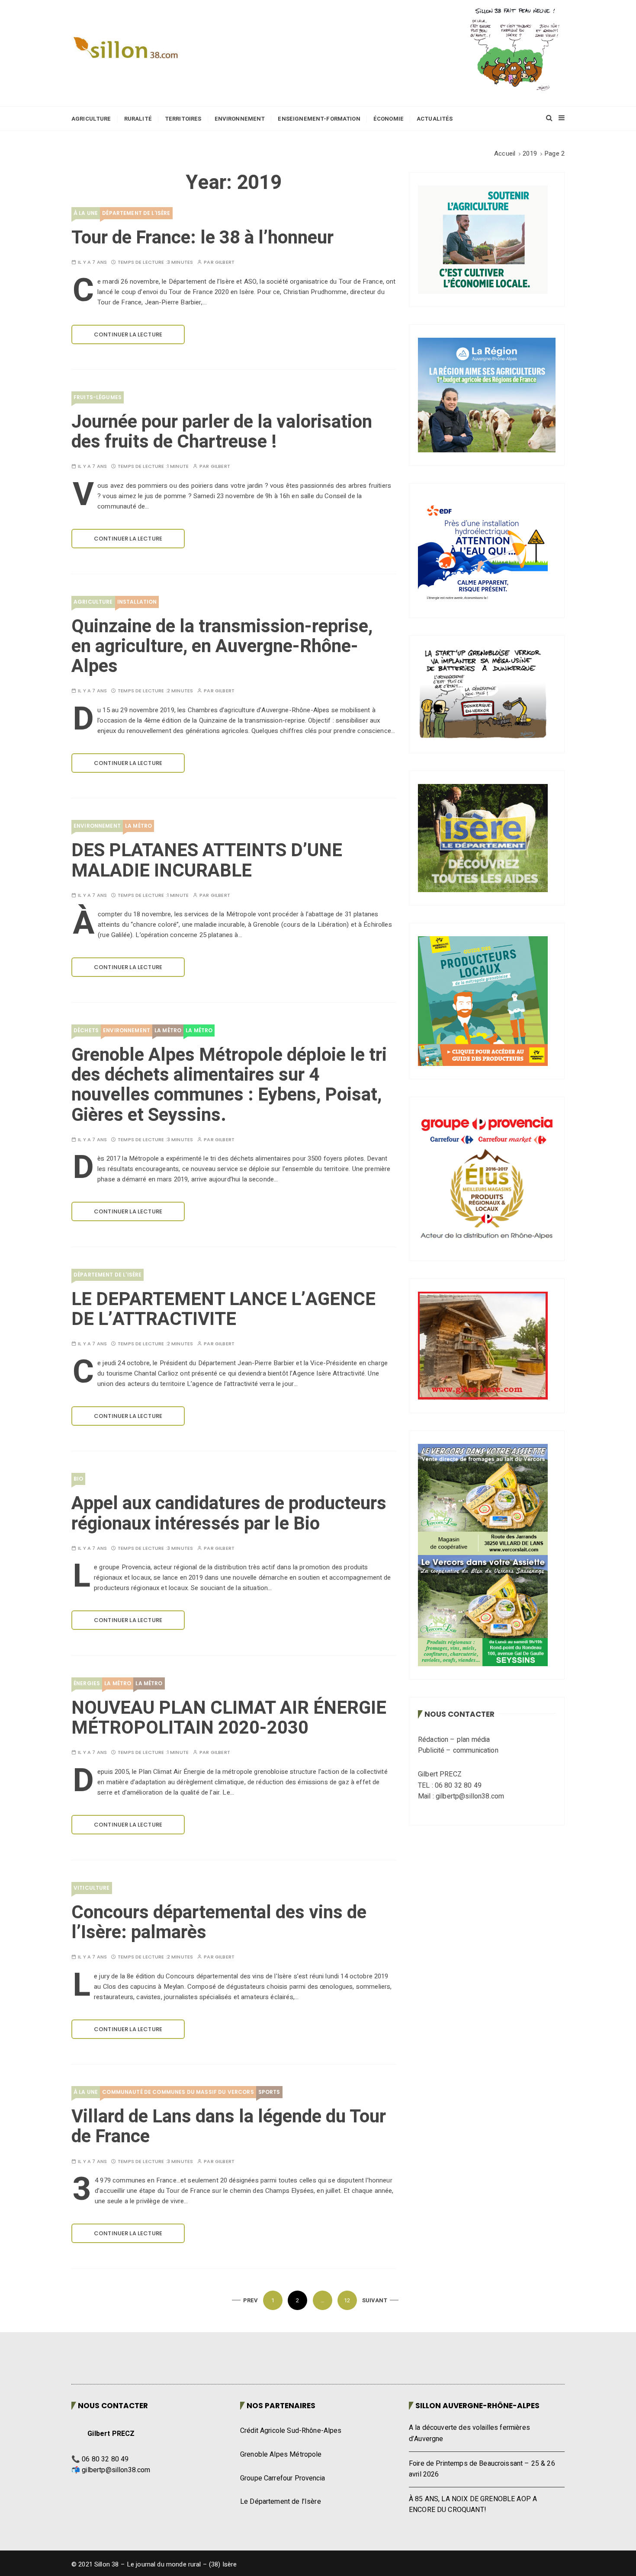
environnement (97, 826)
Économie (389, 119)
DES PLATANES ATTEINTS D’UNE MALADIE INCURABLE (207, 861)
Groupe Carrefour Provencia (283, 2478)
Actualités (435, 119)
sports (269, 2092)
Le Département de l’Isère (281, 2502)
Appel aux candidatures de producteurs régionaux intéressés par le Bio (229, 1514)
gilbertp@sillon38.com (116, 2470)
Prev (251, 2300)
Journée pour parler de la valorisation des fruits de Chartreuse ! (222, 432)
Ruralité (138, 119)
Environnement (240, 119)
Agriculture (91, 119)
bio (78, 1479)
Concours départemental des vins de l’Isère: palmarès (219, 1923)
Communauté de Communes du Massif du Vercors (178, 2092)
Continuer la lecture (128, 334)
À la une (86, 213)
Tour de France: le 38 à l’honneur (202, 238)
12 (347, 2300)
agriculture (93, 602)
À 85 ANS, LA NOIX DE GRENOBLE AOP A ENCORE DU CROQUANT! (473, 2505)
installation (137, 602)
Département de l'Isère (136, 213)
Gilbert (225, 262)
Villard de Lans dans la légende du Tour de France (229, 2127)
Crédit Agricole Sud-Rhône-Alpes (291, 2431)
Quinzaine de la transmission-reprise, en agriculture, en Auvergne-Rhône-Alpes (222, 646)
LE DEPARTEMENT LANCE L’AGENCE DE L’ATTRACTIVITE (223, 1309)
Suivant (375, 2300)
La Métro (138, 826)
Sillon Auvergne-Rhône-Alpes (477, 2406)
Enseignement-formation (319, 119)
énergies (87, 1683)
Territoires (183, 119)
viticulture (92, 1888)
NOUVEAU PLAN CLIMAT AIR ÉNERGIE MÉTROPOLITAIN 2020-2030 (229, 1718)
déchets (86, 1030)
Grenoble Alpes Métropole (281, 2454)
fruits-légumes (98, 397)
